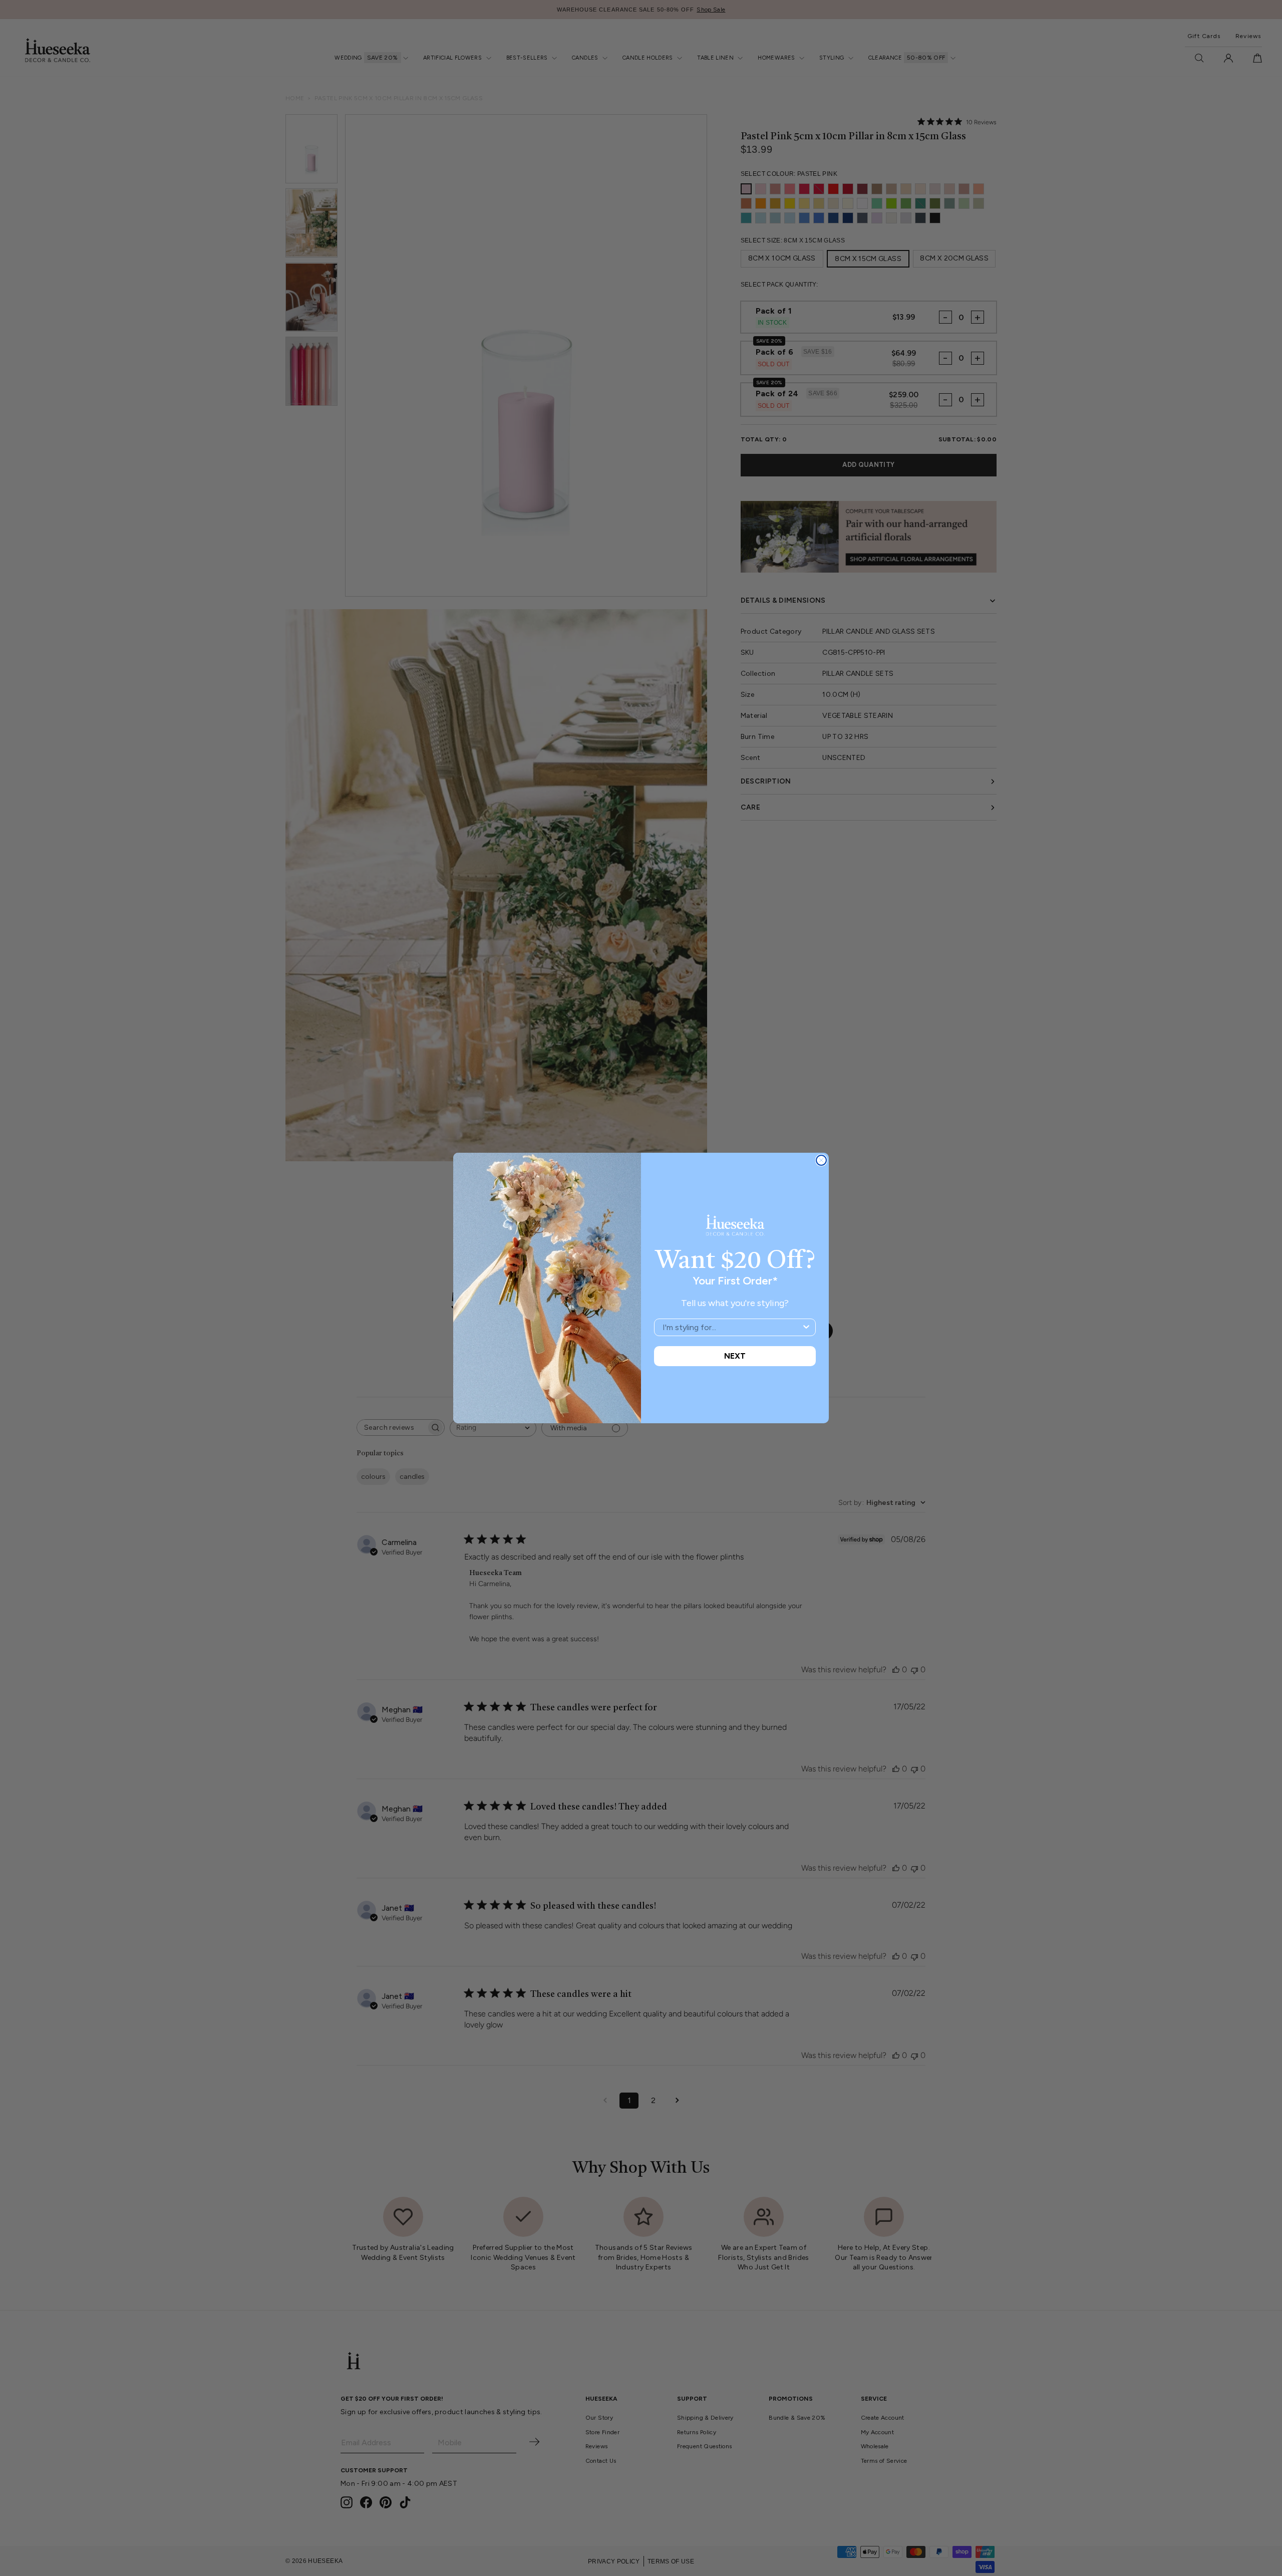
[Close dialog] (821, 1160)
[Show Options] (806, 1327)
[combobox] (732, 1327)
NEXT (735, 1356)
